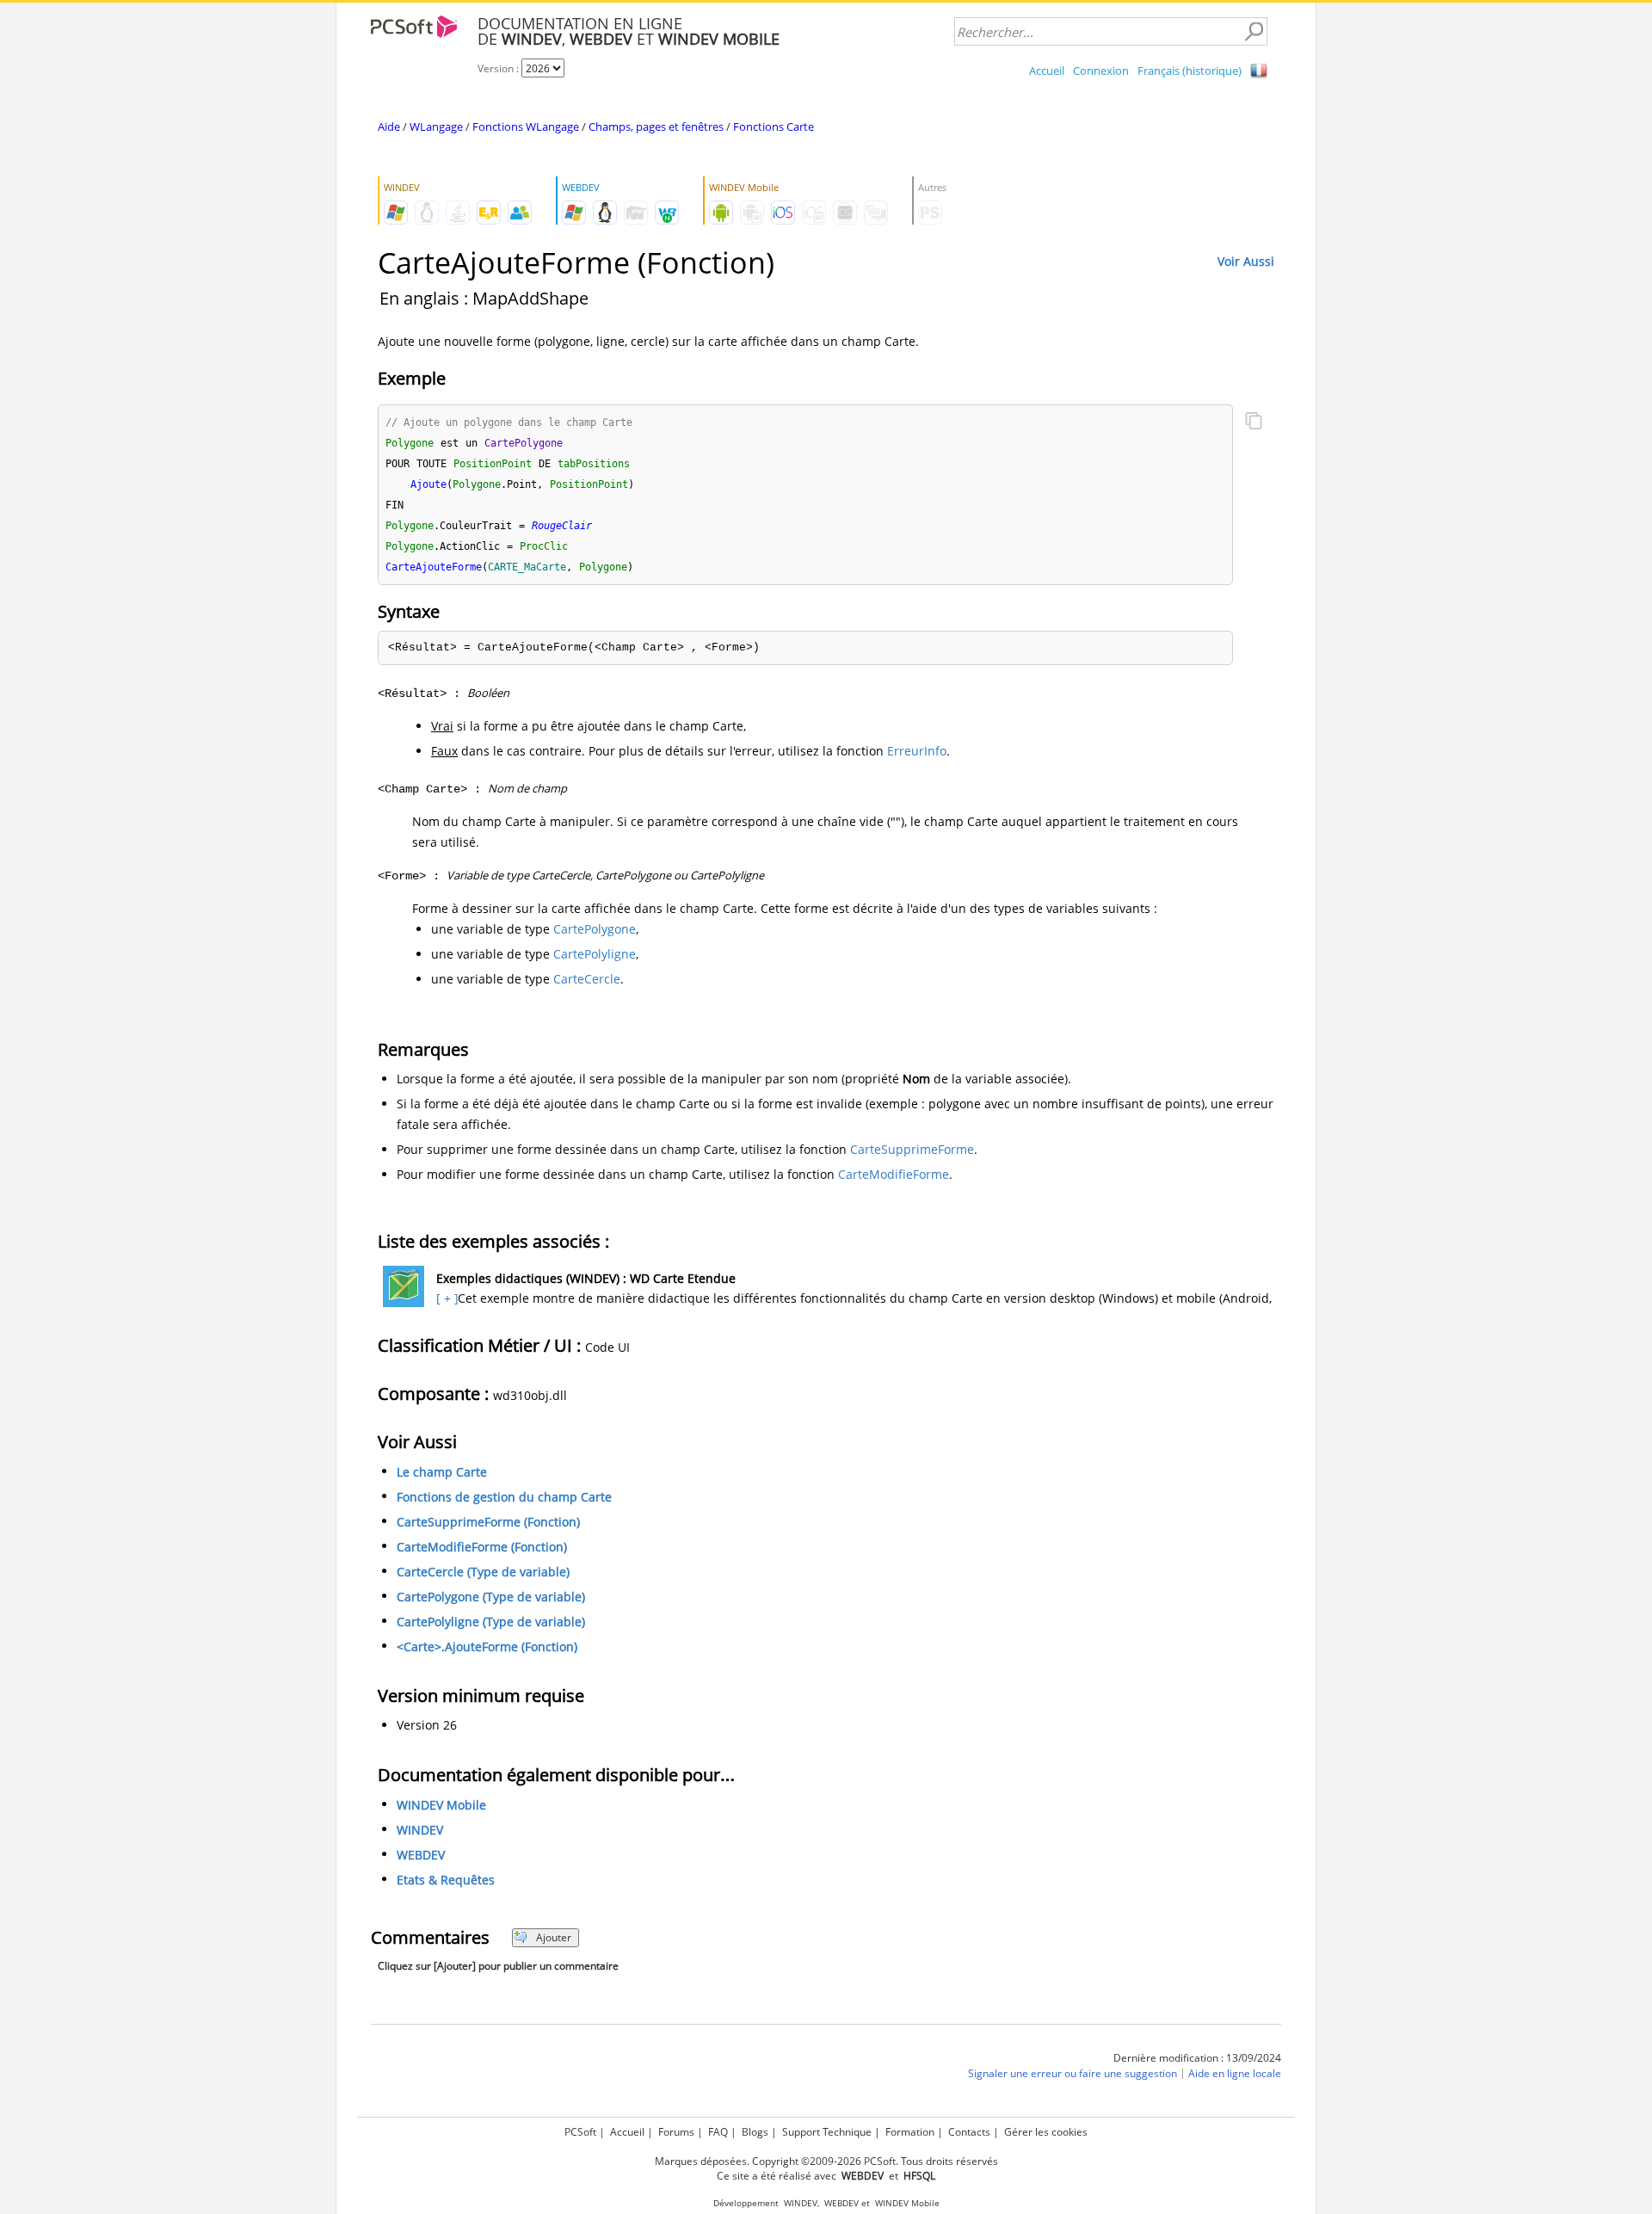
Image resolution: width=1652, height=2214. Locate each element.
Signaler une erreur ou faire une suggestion (1073, 2073)
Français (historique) (1190, 71)
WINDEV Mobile (441, 1805)
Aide (389, 126)
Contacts (969, 2132)
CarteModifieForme (894, 1174)
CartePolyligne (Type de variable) (491, 1622)
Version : (499, 68)
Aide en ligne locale (1235, 2073)
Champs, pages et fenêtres (656, 126)
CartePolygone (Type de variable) (491, 1597)
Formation (910, 2132)
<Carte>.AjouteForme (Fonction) (487, 1647)
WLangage (436, 126)
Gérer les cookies (1046, 2132)
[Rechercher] (1254, 32)
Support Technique (827, 2132)
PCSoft (580, 2132)
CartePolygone (595, 929)
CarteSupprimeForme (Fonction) (488, 1522)
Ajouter (554, 1937)
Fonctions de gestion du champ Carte (504, 1497)
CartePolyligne (595, 954)
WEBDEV (421, 1855)
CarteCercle (587, 979)
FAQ (718, 2132)
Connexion (1101, 71)
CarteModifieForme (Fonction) (482, 1547)
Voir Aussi (1246, 261)
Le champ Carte (442, 1472)
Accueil (1047, 71)
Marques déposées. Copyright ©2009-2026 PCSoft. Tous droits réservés (826, 2161)
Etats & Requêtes (446, 1880)
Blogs (755, 2132)
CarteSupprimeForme (912, 1149)
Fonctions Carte (774, 126)
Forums (676, 2132)
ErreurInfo (917, 751)
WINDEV (420, 1830)
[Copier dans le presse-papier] (1254, 422)
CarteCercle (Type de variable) (483, 1572)
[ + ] (445, 1298)
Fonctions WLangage (526, 126)
